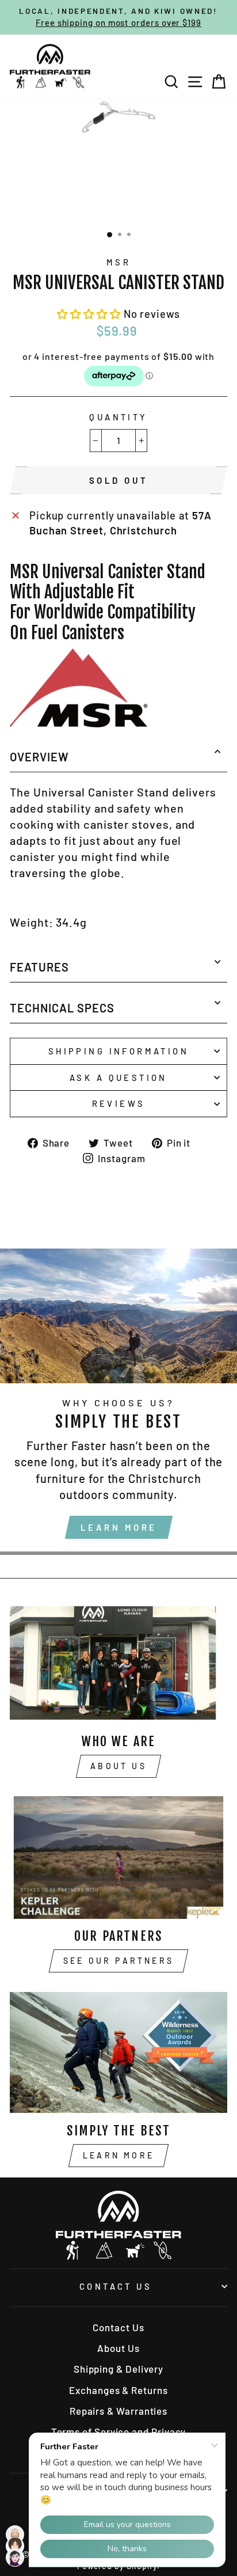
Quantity (118, 417)
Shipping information (118, 1051)
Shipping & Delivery (118, 2369)
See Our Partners (118, 1961)
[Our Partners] (118, 1858)
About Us (118, 1766)
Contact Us (116, 2286)
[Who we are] (118, 1663)
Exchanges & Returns (118, 2390)
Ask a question (118, 1078)
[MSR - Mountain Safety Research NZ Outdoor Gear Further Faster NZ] (79, 723)
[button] (90, 314)
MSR (118, 262)
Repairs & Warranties (118, 2411)
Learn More (119, 1527)
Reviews (119, 1103)
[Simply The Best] (118, 2052)
